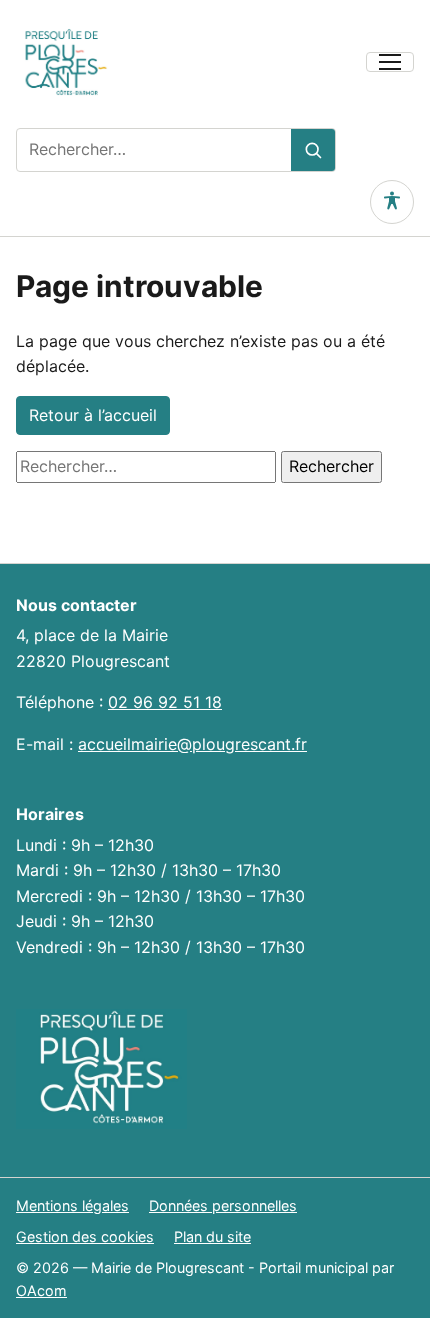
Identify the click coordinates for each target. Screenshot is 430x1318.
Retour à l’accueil (93, 415)
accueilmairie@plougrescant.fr (192, 744)
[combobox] (154, 150)
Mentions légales (72, 1205)
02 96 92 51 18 (165, 702)
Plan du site (212, 1236)
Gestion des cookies (85, 1236)
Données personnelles (223, 1205)
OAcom (41, 1290)
